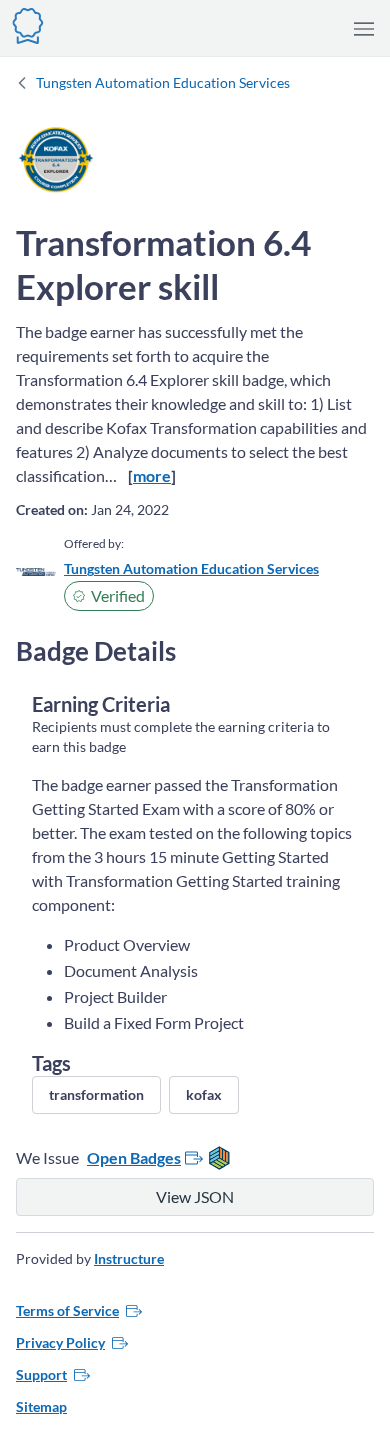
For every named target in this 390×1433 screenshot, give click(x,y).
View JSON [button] (195, 1196)
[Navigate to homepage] (28, 23)
